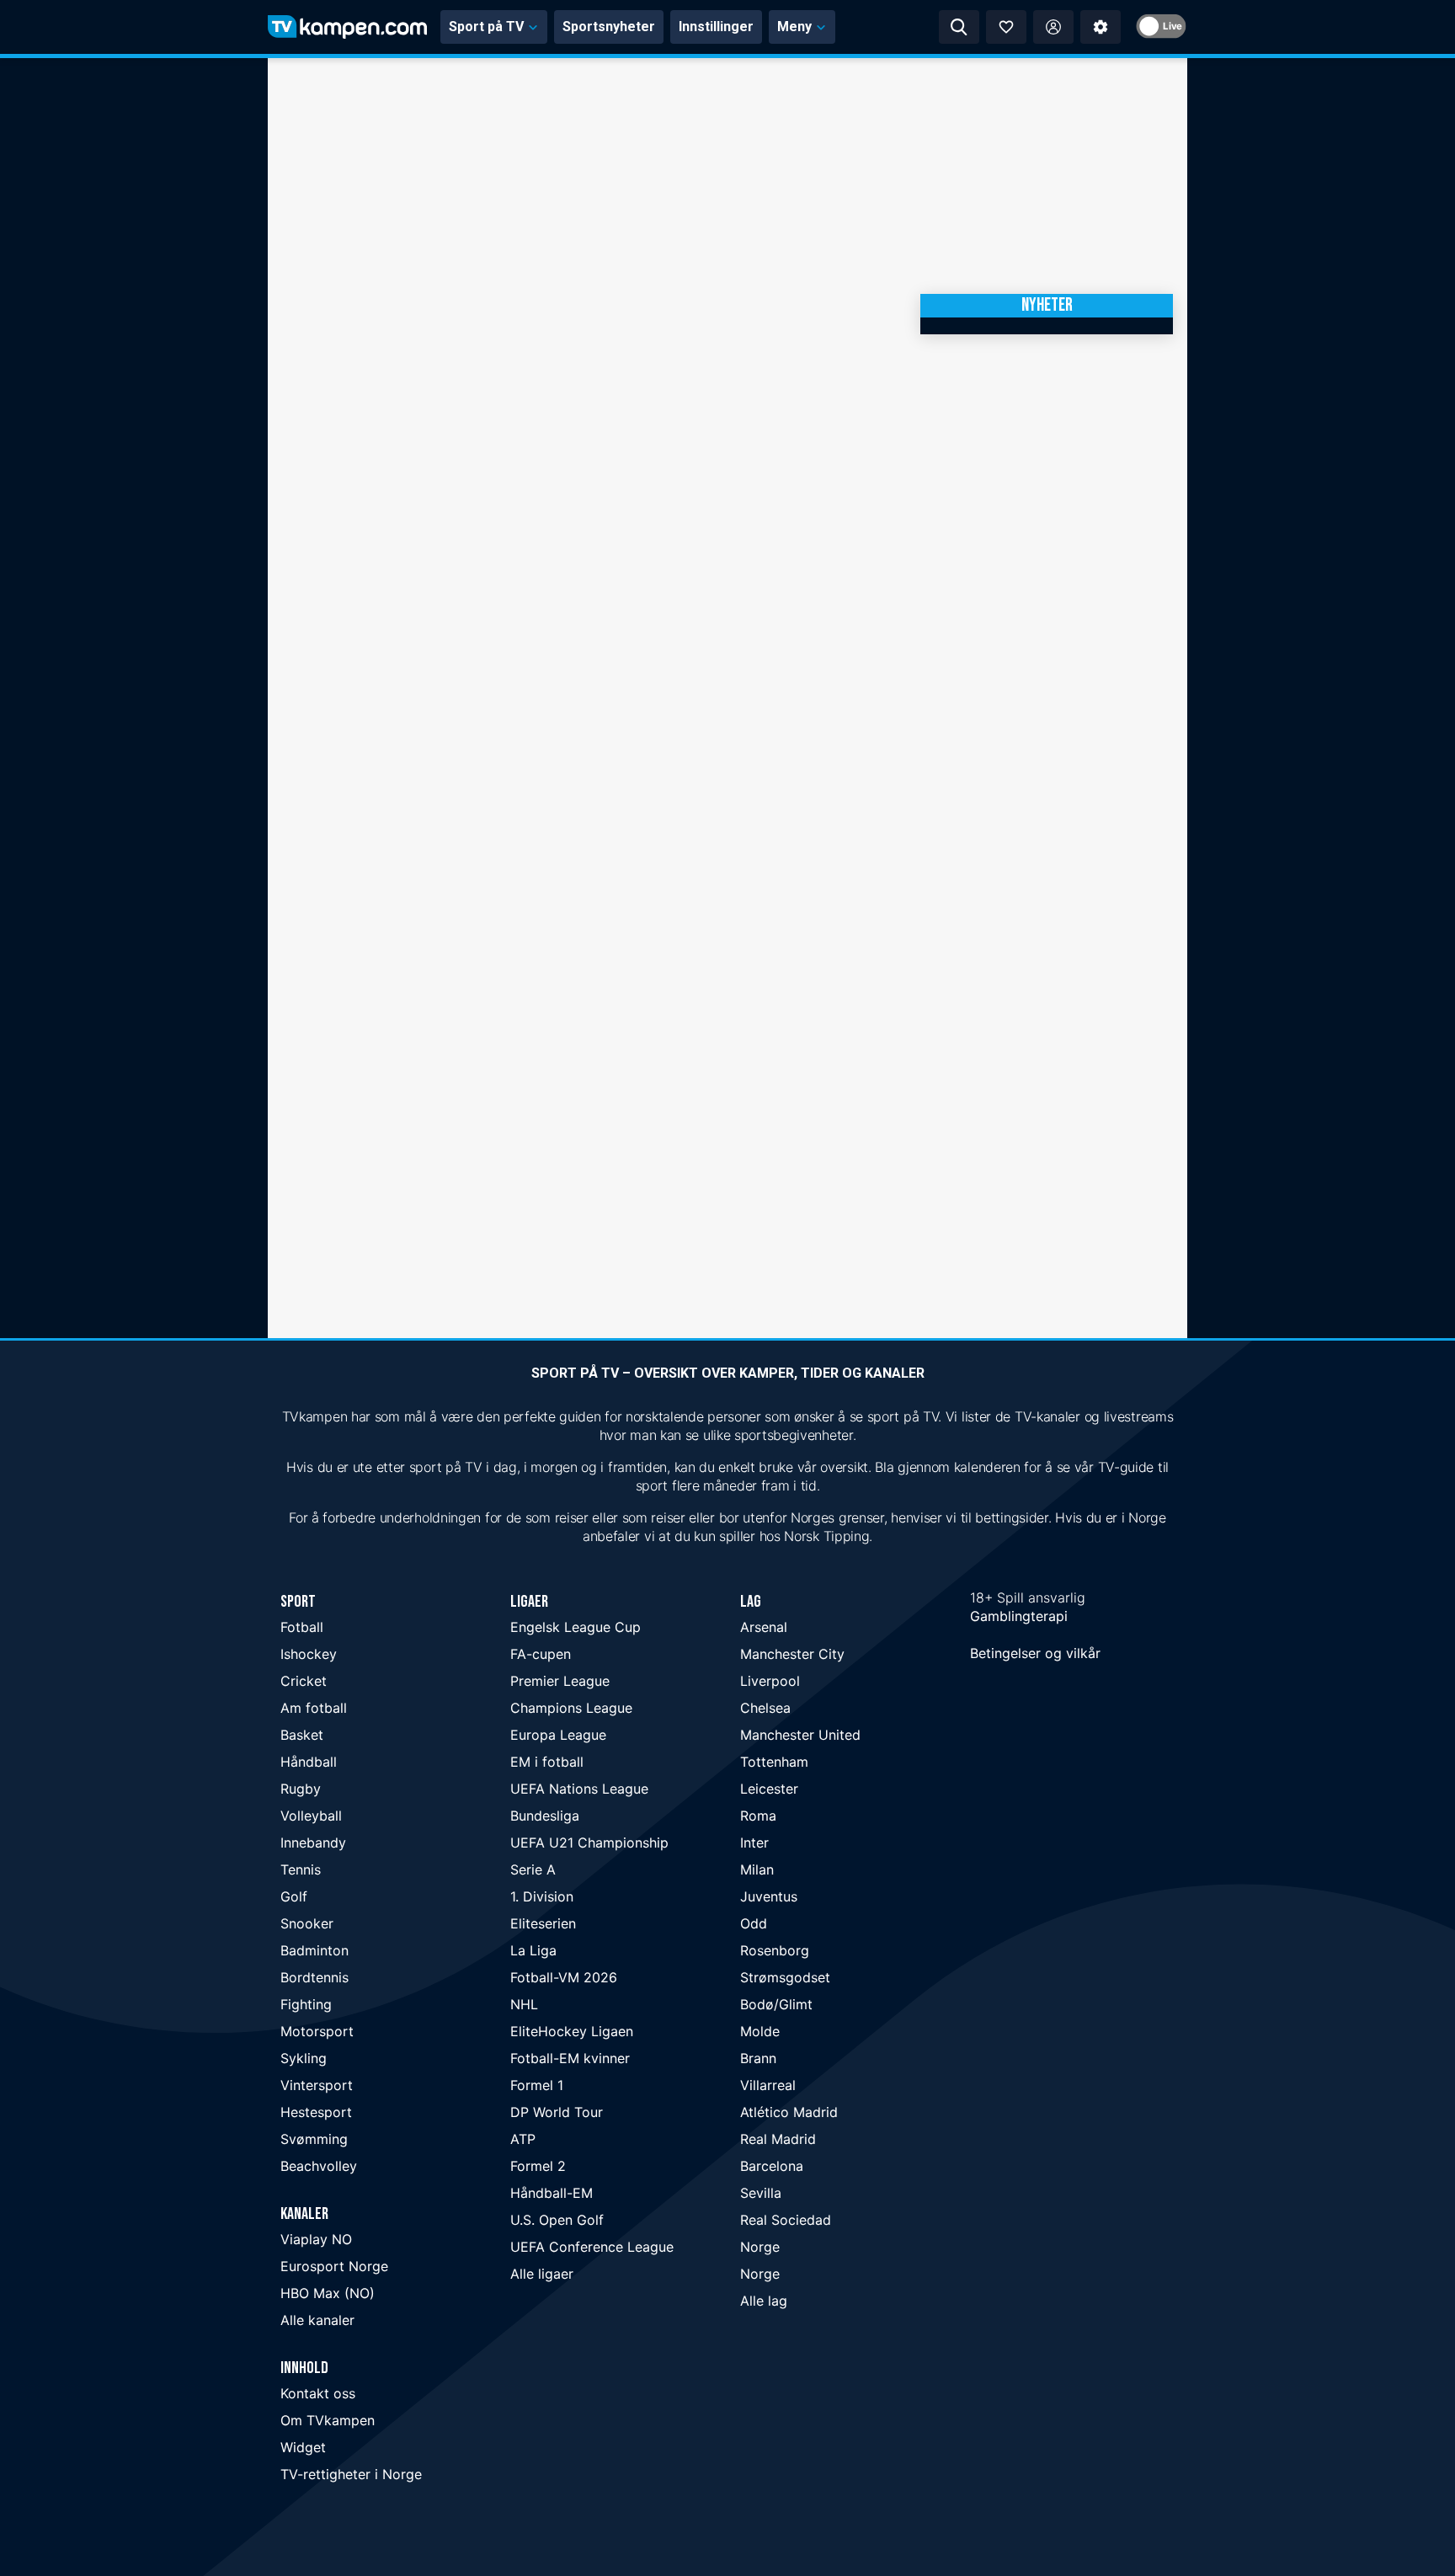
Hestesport (316, 2112)
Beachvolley (319, 2166)
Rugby (301, 1789)
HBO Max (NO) (328, 2293)
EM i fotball (547, 1762)
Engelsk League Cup (576, 1627)
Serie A (533, 1869)
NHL (524, 2004)
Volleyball (311, 1816)
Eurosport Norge (334, 2266)
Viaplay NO (316, 2239)
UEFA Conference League (592, 2247)
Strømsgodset (785, 1977)
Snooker (307, 1923)
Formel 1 (537, 2085)
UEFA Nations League (579, 1789)
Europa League (558, 1735)
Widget (303, 2447)
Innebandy (313, 1843)
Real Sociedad (786, 2220)
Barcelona (772, 2166)
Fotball (302, 1627)
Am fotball (314, 1708)
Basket (302, 1735)
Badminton (314, 1950)
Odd (754, 1923)
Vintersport (317, 2085)
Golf (294, 1896)
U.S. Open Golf (557, 2220)
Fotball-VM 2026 (564, 1977)
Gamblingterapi (1019, 1616)
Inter (754, 1843)
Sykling (304, 2058)
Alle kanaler (317, 2320)
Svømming (314, 2139)
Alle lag (764, 2301)
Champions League (571, 1708)
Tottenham (774, 1762)
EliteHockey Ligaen (572, 2031)
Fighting (306, 2004)
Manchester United (800, 1735)
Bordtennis (314, 1977)
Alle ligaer (542, 2274)
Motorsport (317, 2031)
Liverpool (770, 1681)
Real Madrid (778, 2139)
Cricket (304, 1681)
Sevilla (761, 2193)
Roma (758, 1816)
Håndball (309, 1762)
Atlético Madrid (789, 2112)
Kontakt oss (318, 2393)
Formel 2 (538, 2166)
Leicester (769, 1789)
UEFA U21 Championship (589, 1843)
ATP (523, 2139)
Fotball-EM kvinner (570, 2058)
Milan (757, 1869)
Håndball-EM (552, 2193)
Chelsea (765, 1708)
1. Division (542, 1896)
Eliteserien (543, 1923)
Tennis (301, 1869)
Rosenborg (775, 1950)
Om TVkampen (328, 2420)
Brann (758, 2058)
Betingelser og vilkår (1035, 1653)
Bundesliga (545, 1816)
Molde (760, 2031)
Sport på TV (486, 27)
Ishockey (309, 1654)
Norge (760, 2247)
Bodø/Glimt (776, 2004)
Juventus (769, 1896)
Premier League (560, 1681)
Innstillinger (716, 27)
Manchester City (792, 1654)
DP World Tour (557, 2112)
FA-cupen (541, 1654)
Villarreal (768, 2085)
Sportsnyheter (609, 27)
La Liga (533, 1950)
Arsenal (764, 1627)
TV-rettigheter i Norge (351, 2474)
